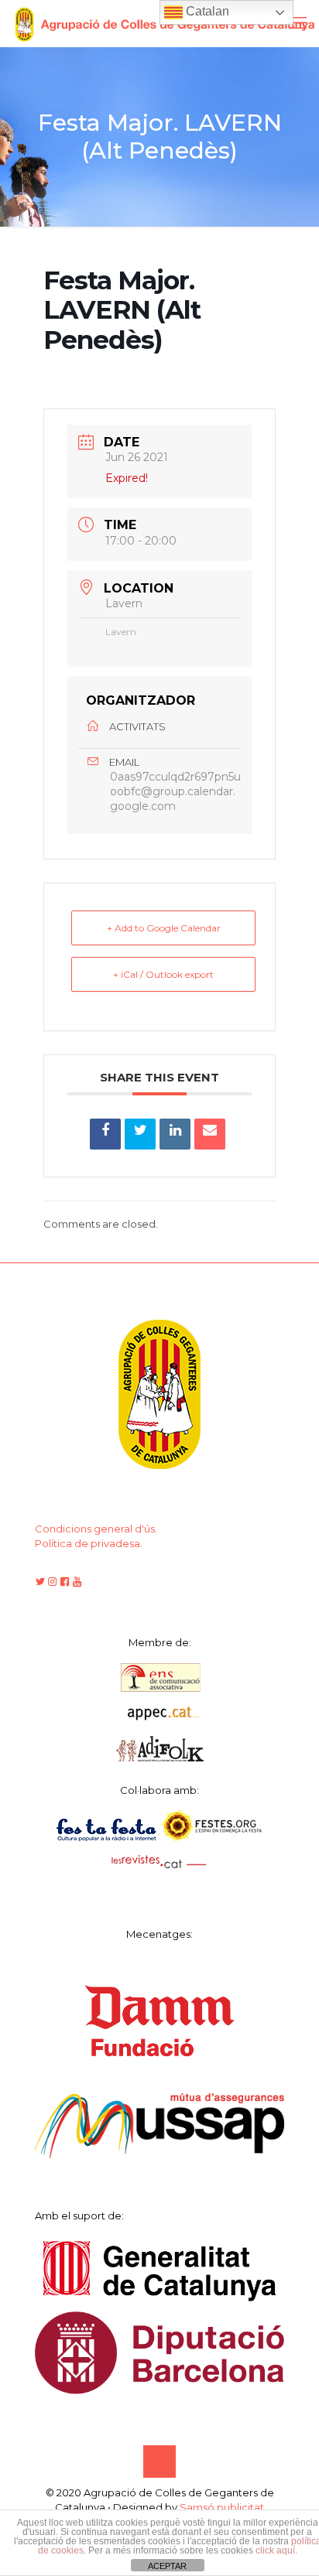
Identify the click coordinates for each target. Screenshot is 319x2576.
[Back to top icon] (159, 2462)
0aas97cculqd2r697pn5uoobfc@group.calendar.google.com (175, 791)
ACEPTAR (167, 2566)
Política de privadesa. (89, 1543)
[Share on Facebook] (105, 1134)
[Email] (210, 1134)
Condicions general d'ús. (96, 1529)
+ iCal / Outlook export (163, 974)
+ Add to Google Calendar (164, 928)
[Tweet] (140, 1134)
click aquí (275, 2550)
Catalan (206, 11)
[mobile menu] (298, 23)
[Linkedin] (175, 1134)
